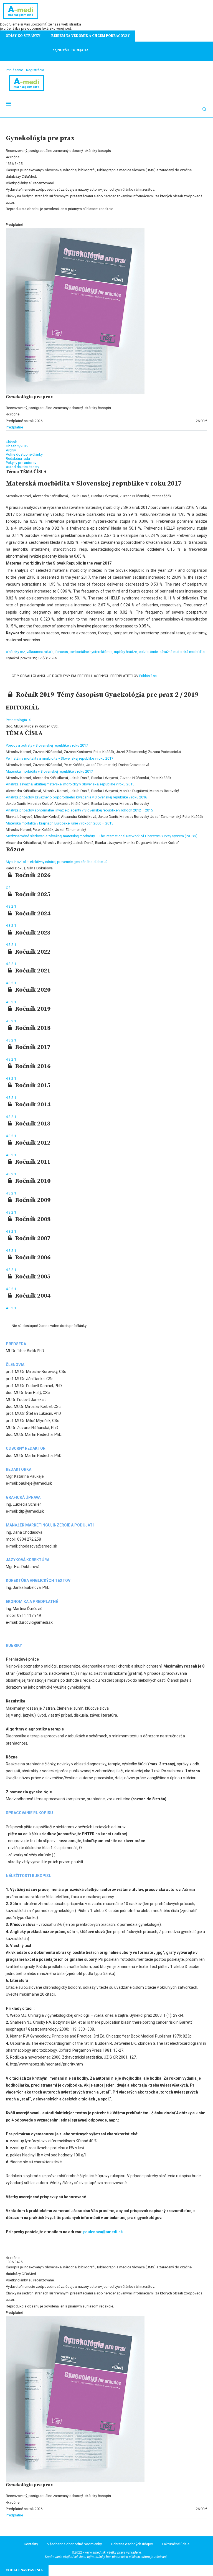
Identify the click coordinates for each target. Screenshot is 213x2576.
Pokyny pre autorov (21, 463)
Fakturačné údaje (176, 2544)
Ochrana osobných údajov (132, 2544)
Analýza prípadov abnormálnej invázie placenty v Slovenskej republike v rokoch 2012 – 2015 (79, 810)
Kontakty (31, 2544)
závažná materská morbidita (182, 652)
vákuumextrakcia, (41, 652)
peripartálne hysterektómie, (92, 652)
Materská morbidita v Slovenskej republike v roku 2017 (49, 771)
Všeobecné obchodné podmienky (74, 2544)
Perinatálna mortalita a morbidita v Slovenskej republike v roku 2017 (59, 758)
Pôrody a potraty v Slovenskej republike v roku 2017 (47, 745)
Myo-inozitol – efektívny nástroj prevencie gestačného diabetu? (57, 862)
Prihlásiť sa (148, 676)
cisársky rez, (16, 652)
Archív (11, 450)
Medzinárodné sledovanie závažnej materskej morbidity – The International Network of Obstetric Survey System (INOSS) (102, 836)
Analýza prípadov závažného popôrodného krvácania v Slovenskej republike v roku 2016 (76, 797)
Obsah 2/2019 (17, 446)
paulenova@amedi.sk (103, 2232)
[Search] (204, 109)
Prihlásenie (14, 70)
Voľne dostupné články (24, 454)
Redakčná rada (18, 459)
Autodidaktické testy (22, 467)
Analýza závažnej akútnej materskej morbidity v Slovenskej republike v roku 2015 (70, 784)
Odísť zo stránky (23, 36)
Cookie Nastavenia (24, 2570)
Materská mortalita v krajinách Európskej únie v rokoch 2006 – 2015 (59, 823)
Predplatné (14, 427)
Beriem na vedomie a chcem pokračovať (91, 36)
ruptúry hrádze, (126, 652)
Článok (11, 442)
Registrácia (35, 70)
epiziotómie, (149, 652)
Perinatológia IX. (19, 720)
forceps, (62, 652)
